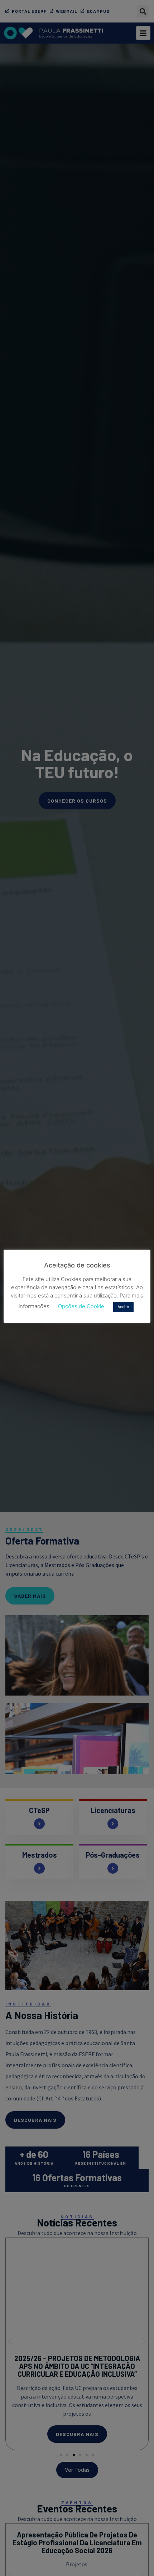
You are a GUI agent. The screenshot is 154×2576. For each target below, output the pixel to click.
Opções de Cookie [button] (81, 1306)
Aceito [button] (123, 1307)
